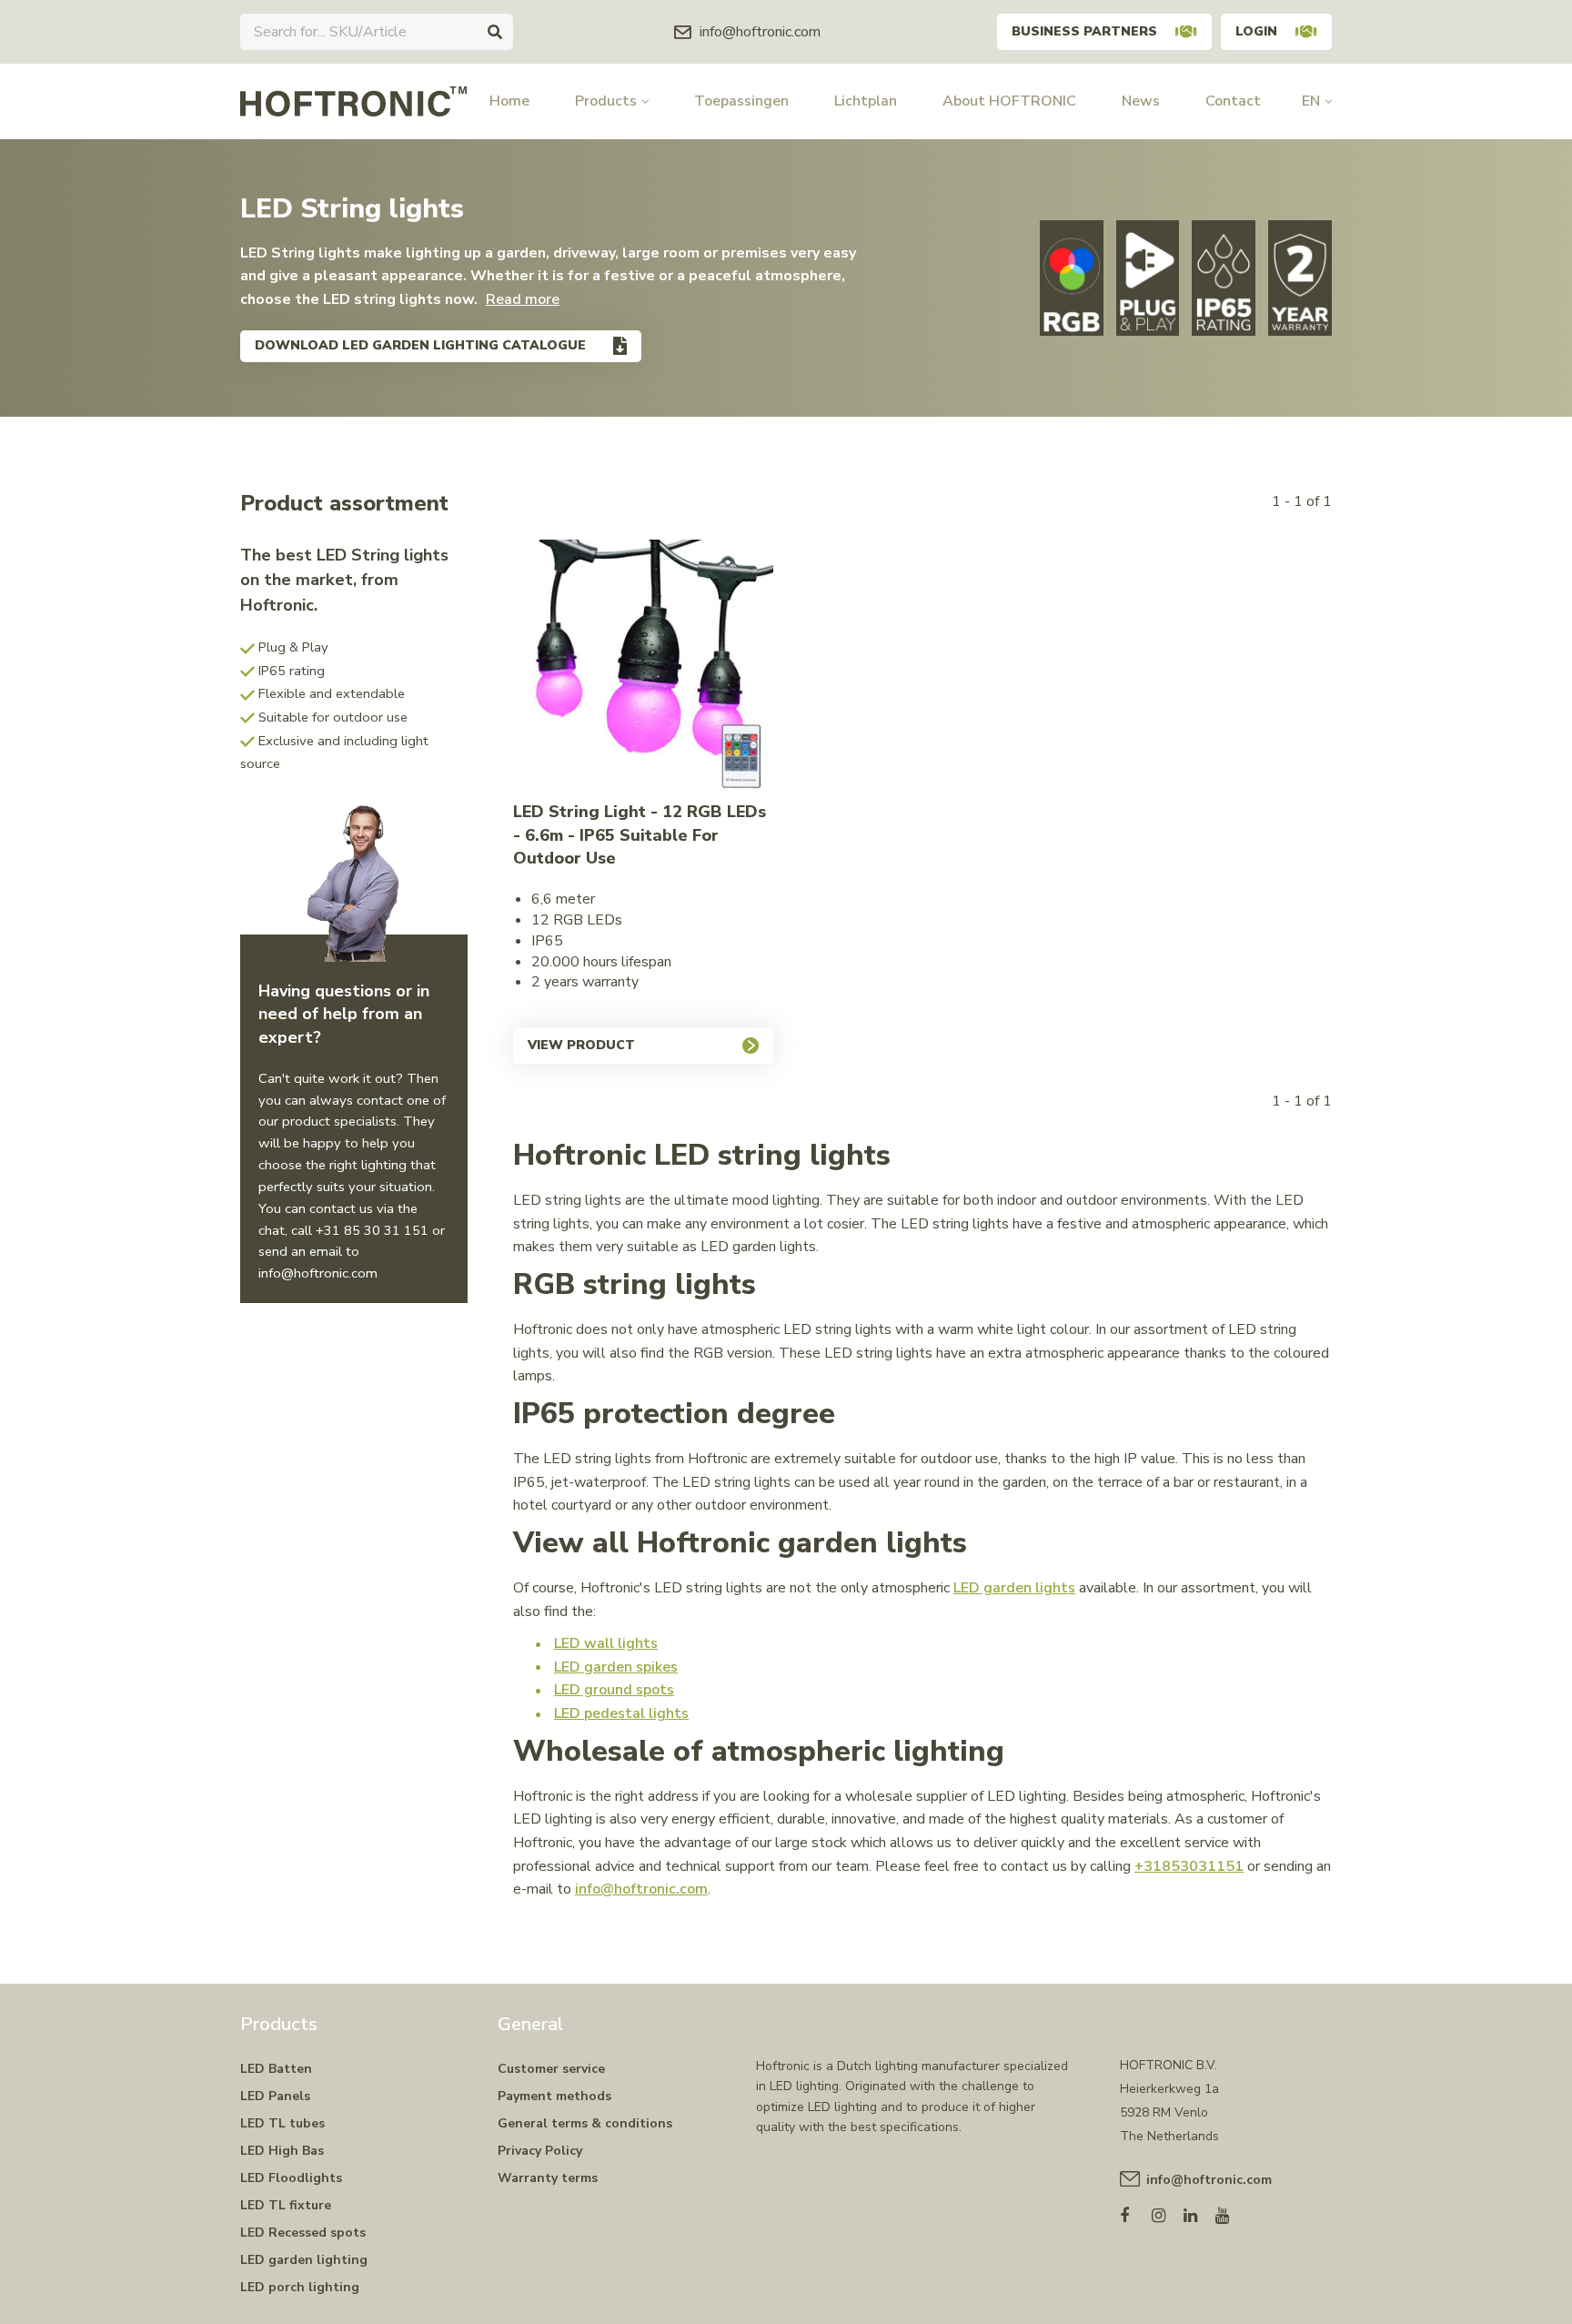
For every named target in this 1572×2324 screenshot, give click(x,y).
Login (1256, 31)
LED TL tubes (282, 2123)
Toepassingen (741, 101)
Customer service (551, 2069)
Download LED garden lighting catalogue (420, 345)
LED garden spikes (616, 1667)
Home (509, 101)
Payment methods (554, 2096)
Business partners (1084, 31)
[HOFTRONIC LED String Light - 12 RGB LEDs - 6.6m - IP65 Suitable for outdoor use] (644, 670)
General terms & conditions (585, 2123)
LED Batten (276, 2069)
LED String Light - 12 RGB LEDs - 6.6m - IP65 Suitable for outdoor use (640, 835)
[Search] (495, 32)
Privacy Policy (540, 2151)
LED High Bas (282, 2151)
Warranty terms (548, 2178)
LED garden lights (1014, 1588)
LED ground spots (614, 1690)
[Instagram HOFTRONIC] (1168, 2212)
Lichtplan (866, 101)
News (1141, 101)
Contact (1233, 101)
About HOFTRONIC (1009, 101)
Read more (523, 299)
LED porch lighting (300, 2287)
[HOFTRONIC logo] (353, 100)
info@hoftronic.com (641, 1889)
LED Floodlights (291, 2178)
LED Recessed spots (303, 2233)
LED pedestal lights (621, 1713)
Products (606, 101)
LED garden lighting (304, 2260)
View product (581, 1045)
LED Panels (275, 2096)
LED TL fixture (286, 2205)
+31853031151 (1189, 1866)
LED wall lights (606, 1643)
